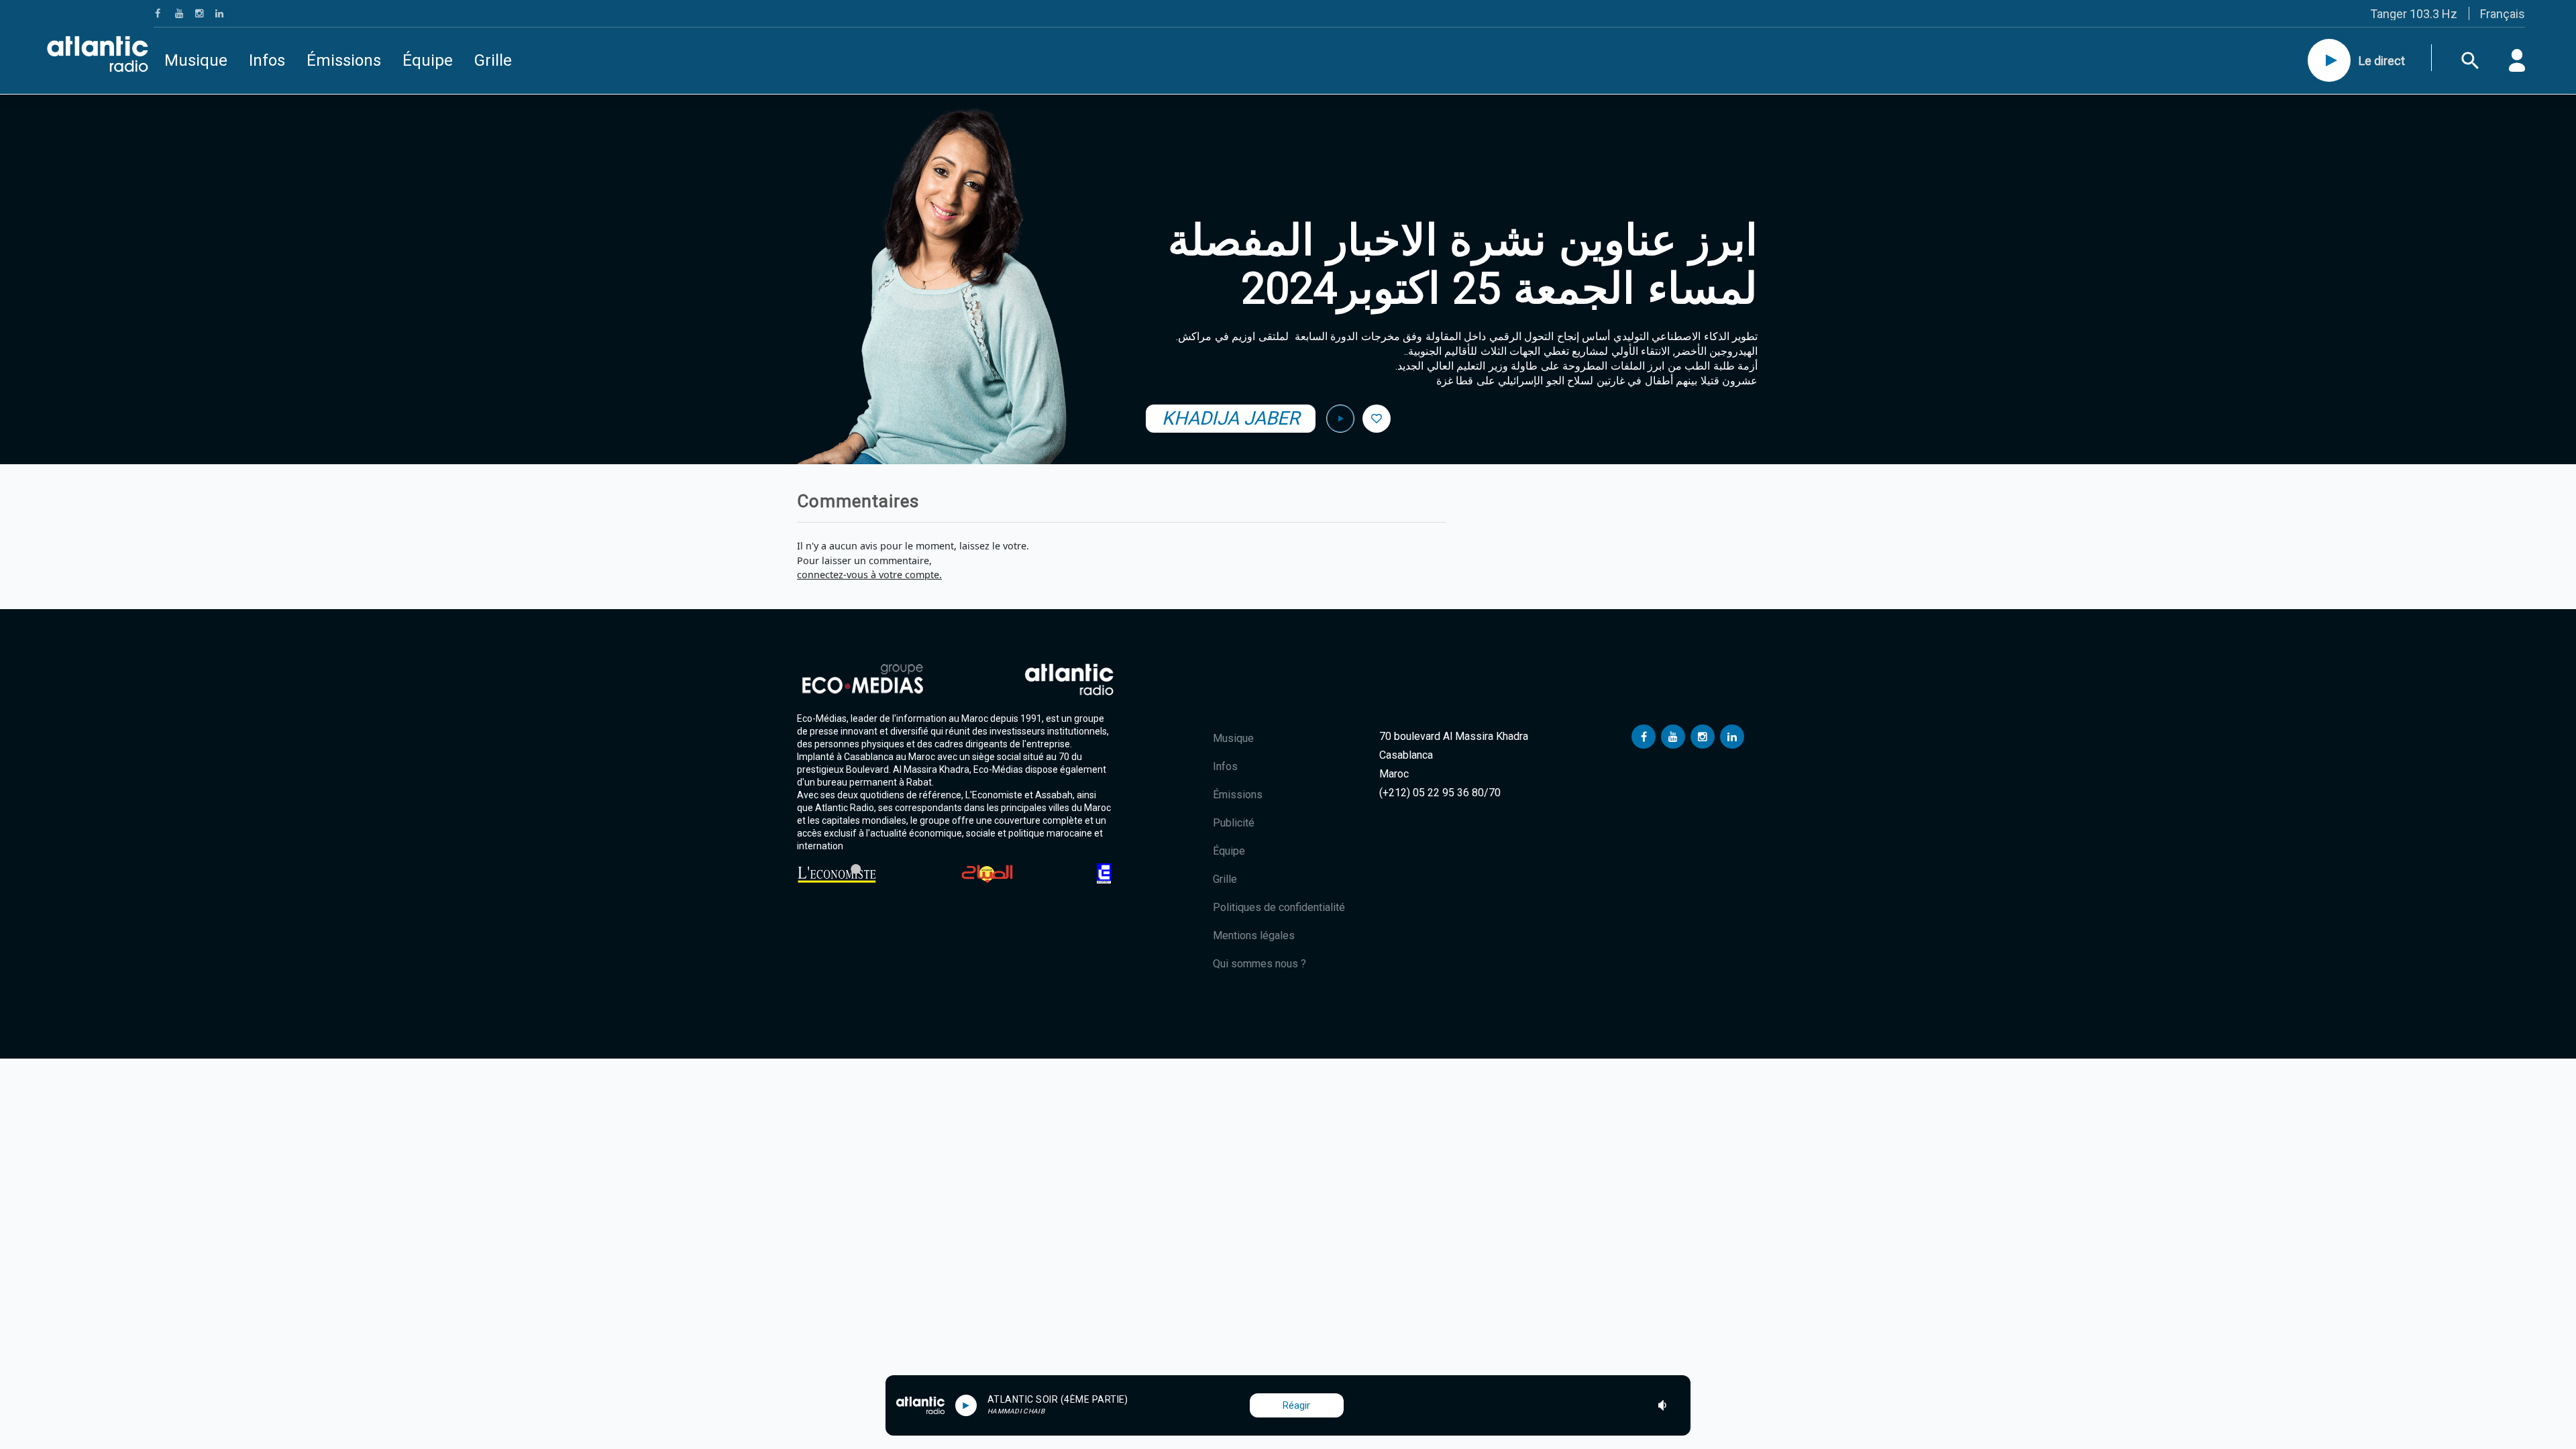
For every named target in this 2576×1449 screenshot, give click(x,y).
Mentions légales (1254, 935)
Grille (493, 60)
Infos (267, 60)
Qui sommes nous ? (1259, 964)
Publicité (1234, 823)
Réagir (1296, 1405)
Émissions (344, 60)
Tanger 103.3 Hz (2414, 14)
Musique (196, 60)
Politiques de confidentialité (1279, 907)
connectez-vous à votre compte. (869, 575)
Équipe (428, 60)
